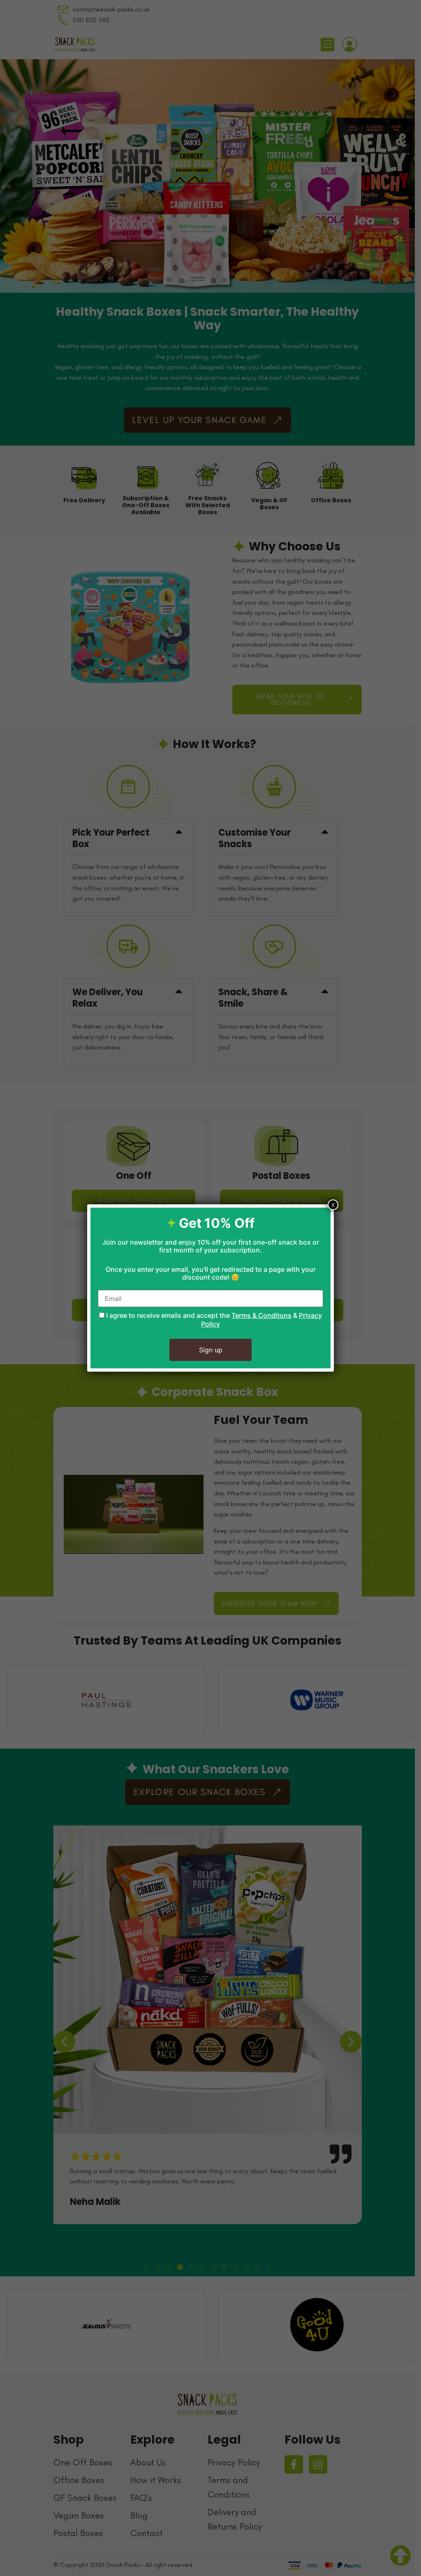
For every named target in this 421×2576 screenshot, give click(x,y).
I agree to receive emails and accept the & (213, 1320)
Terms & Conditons (261, 1315)
